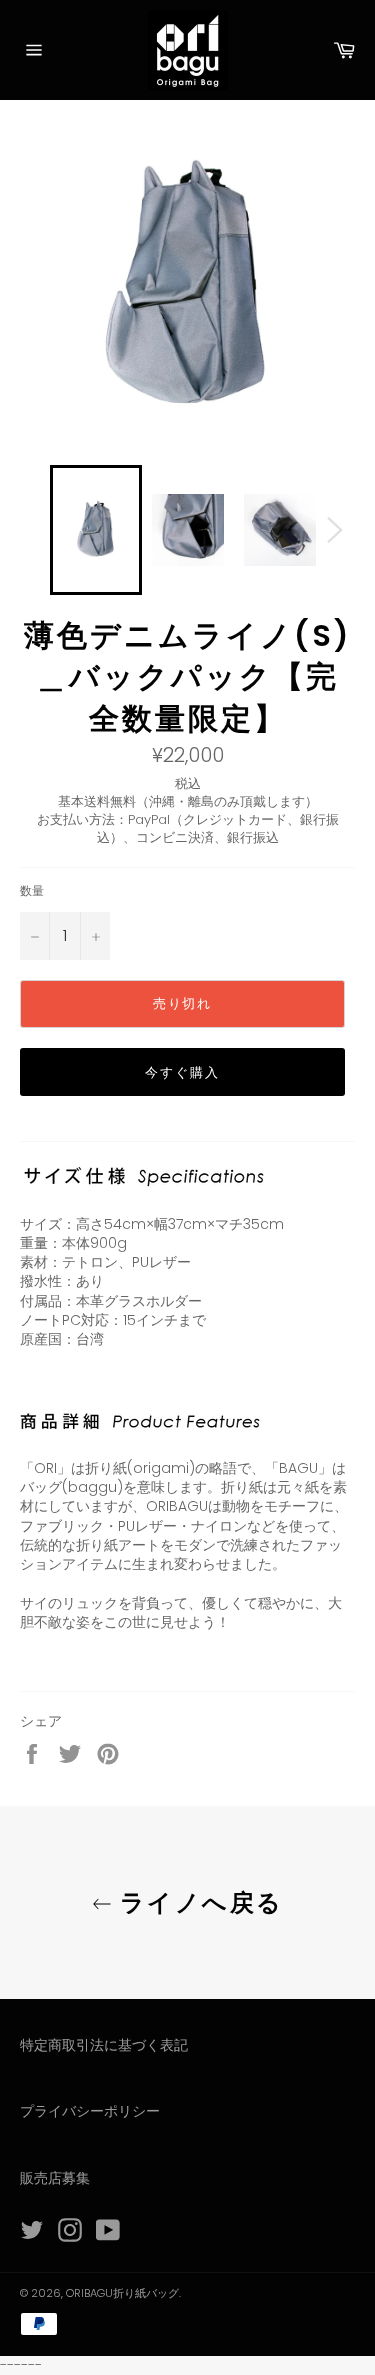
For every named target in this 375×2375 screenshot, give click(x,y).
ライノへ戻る (198, 1902)
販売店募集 (55, 2178)
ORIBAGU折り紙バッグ (122, 2293)
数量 (32, 891)
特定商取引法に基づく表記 (104, 2045)
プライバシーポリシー (90, 2111)
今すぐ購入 (182, 1072)
